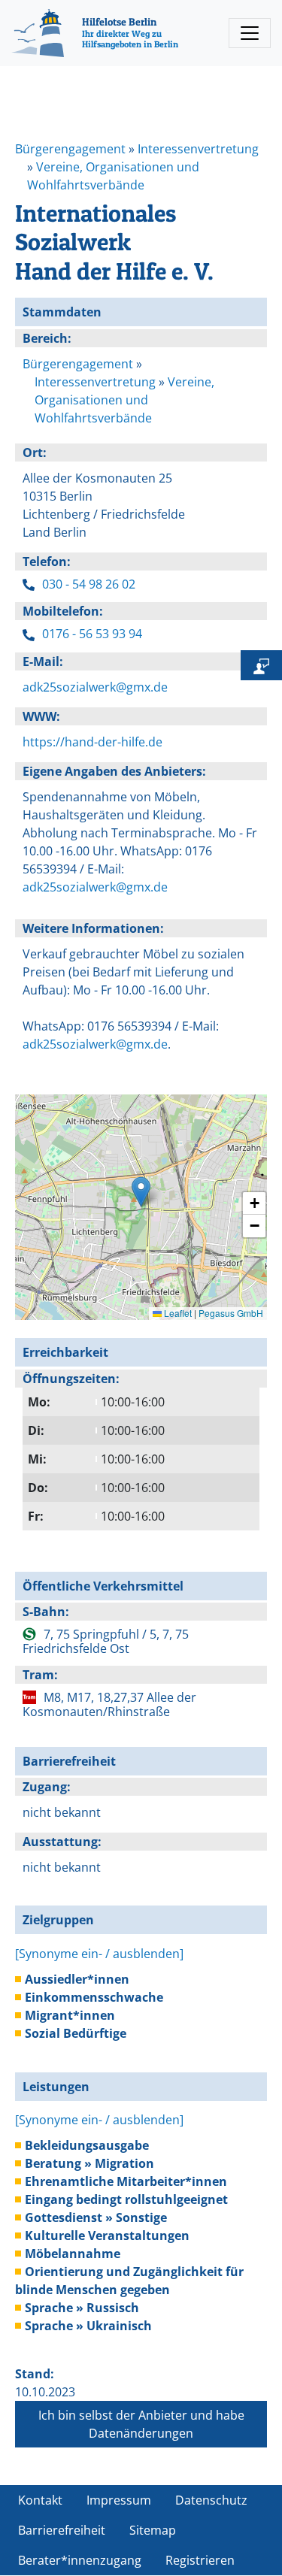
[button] (141, 1192)
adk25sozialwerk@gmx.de (95, 687)
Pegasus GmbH (231, 1313)
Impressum (119, 2500)
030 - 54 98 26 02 (89, 584)
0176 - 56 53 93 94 (92, 634)
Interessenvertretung (198, 149)
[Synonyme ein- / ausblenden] (99, 1954)
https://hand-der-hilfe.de (92, 742)
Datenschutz (211, 2500)
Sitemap (153, 2530)
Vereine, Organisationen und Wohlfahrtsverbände (124, 400)
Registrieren (200, 2560)
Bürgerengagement (70, 149)
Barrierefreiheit (62, 2530)
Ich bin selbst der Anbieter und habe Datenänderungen (141, 2424)
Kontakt (40, 2500)
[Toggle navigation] (250, 33)
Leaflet (177, 1313)
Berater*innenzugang (80, 2560)
